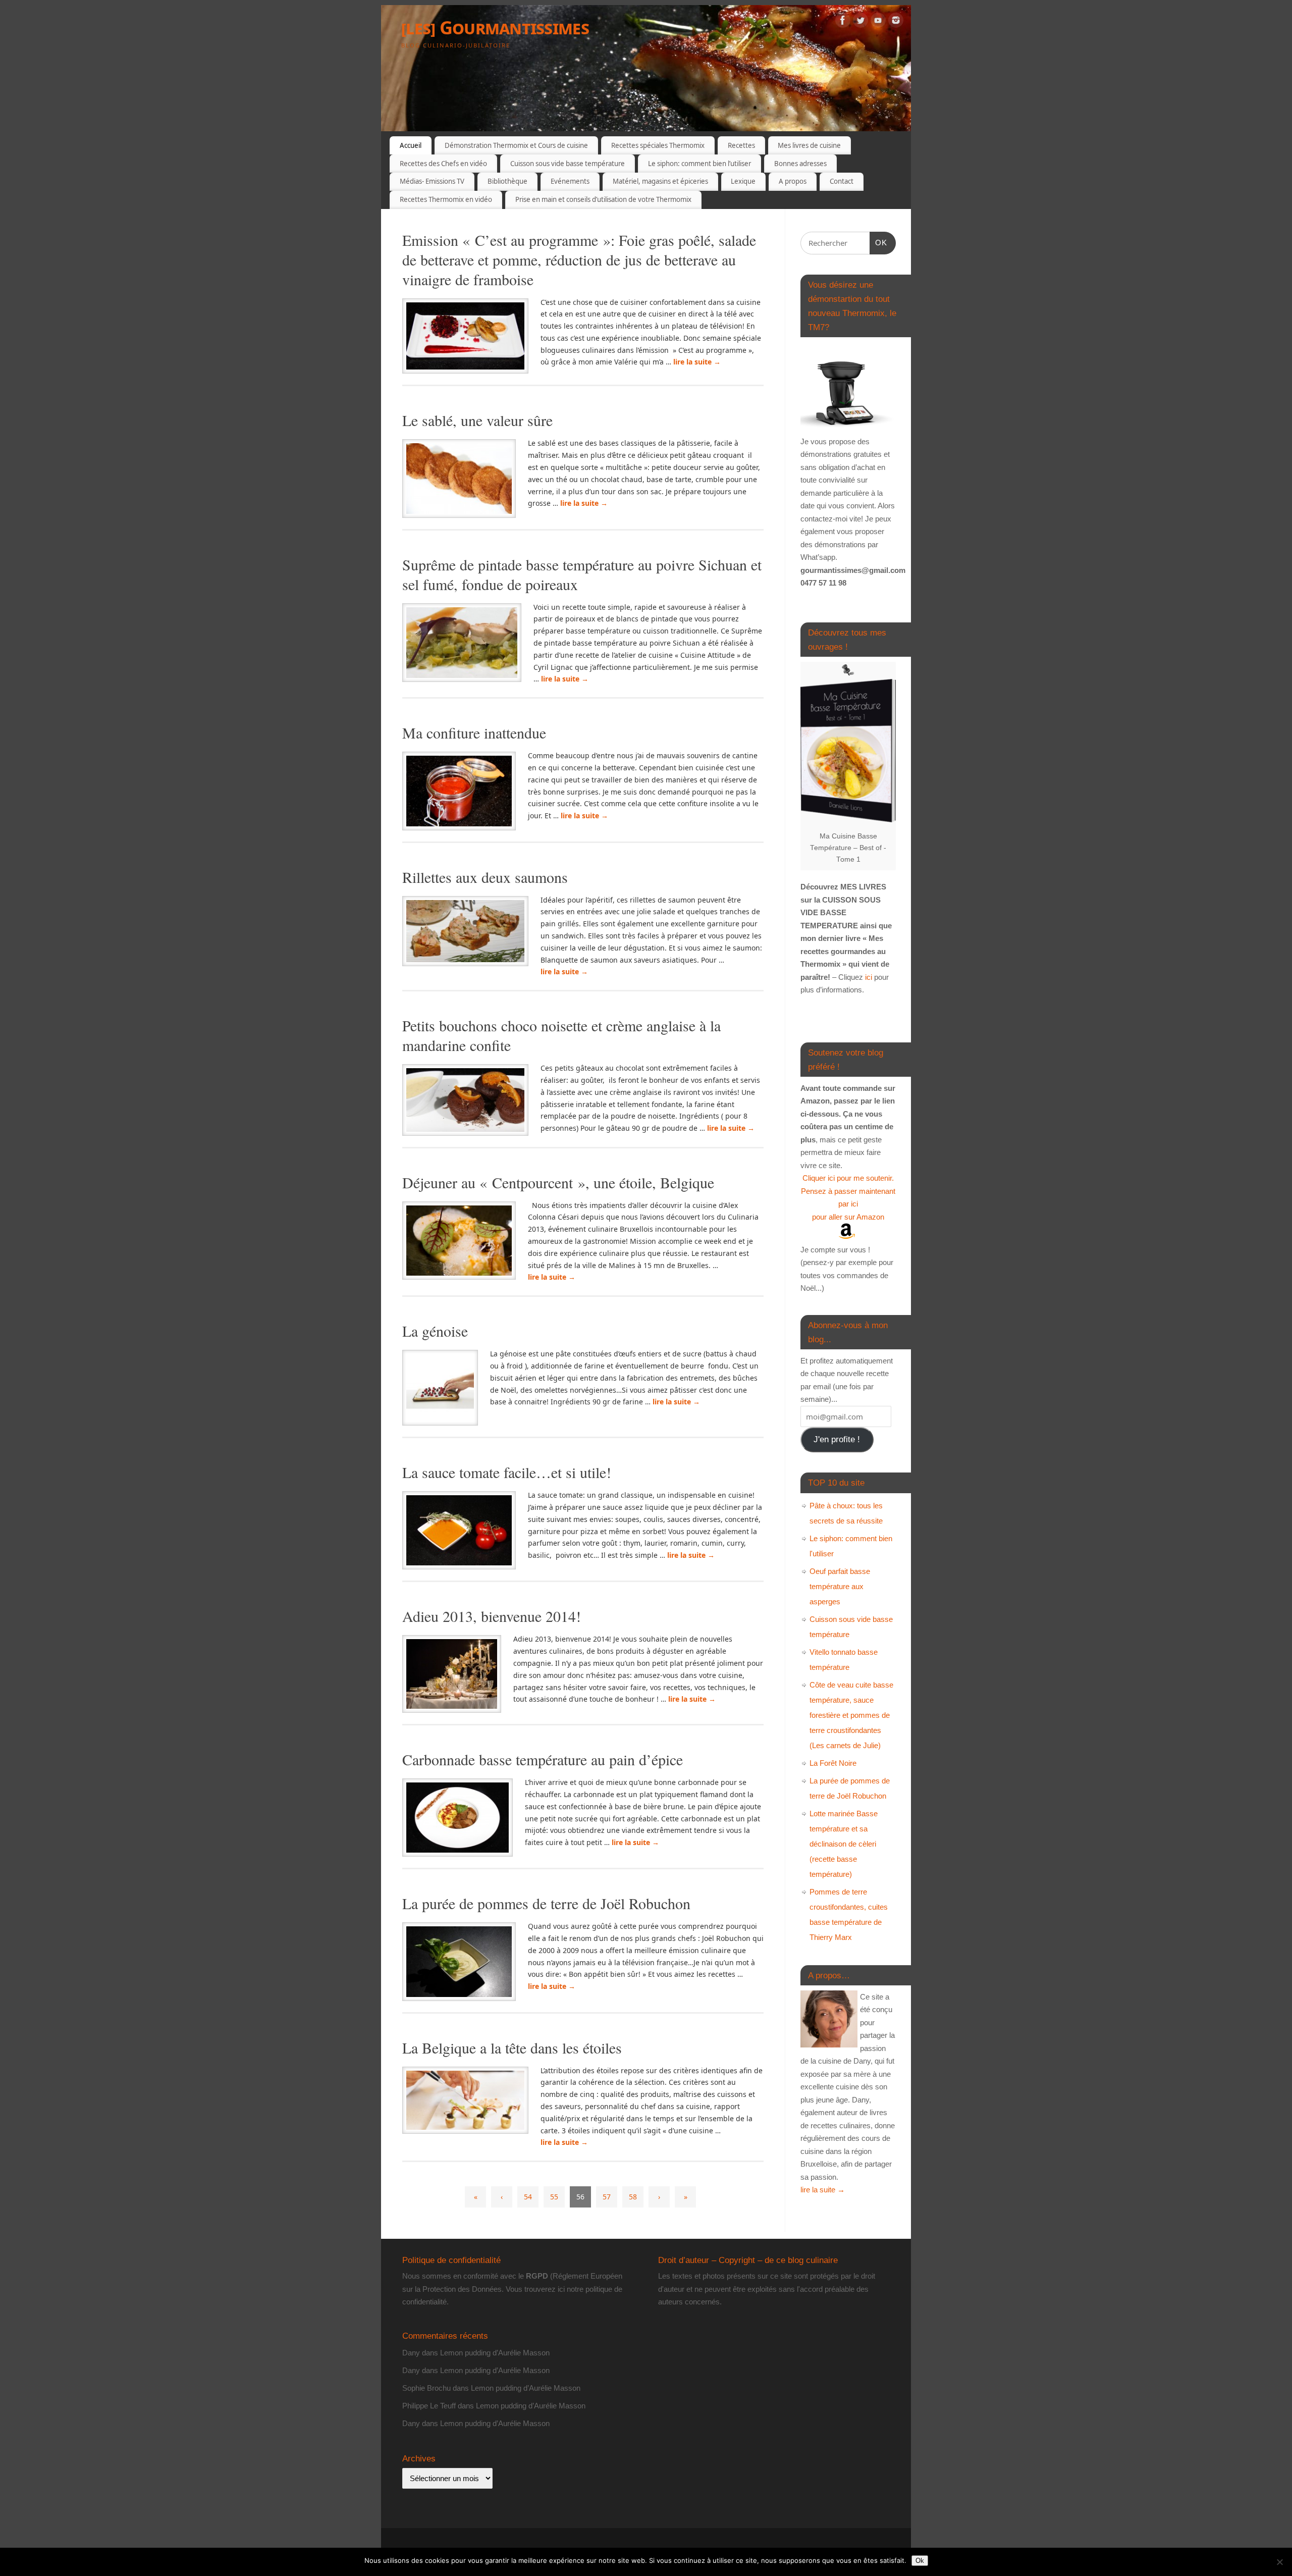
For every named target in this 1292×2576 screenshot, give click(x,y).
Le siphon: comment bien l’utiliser (699, 164)
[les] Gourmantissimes (495, 28)
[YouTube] (878, 22)
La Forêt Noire (833, 1763)
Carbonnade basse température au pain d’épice (543, 1759)
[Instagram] (896, 22)
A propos (793, 181)
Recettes (741, 145)
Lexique (743, 181)
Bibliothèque (507, 181)
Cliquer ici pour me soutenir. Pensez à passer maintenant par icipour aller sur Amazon (848, 1197)
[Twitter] (860, 22)
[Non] (1279, 2562)
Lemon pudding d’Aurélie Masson (495, 2353)
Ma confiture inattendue (474, 732)
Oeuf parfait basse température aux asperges (840, 1586)
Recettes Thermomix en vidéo (446, 199)
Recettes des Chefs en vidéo (443, 164)
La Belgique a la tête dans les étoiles (512, 2047)
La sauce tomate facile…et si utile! (507, 1472)
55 (554, 2197)
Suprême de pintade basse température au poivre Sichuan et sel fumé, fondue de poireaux (582, 574)
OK (879, 242)
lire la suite (697, 362)
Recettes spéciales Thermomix (658, 145)
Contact (842, 181)
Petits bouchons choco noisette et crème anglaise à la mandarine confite (561, 1035)
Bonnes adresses (800, 164)
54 (528, 2197)
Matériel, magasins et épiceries (660, 181)
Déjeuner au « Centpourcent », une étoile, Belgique (558, 1182)
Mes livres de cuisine (809, 145)
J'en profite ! (837, 1439)
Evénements (570, 181)
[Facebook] (843, 22)
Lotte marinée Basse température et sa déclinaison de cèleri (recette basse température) (844, 1844)
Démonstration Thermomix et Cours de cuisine (516, 145)
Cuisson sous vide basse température (568, 164)
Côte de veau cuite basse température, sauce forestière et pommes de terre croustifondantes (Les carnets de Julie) (851, 1715)
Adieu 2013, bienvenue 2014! (492, 1616)
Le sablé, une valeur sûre (477, 420)
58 (633, 2197)
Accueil (411, 145)
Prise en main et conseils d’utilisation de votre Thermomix (603, 199)
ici (868, 977)
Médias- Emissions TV (432, 181)
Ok (920, 2561)
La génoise (435, 1331)
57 (607, 2197)
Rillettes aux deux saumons (485, 877)
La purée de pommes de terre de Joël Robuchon (546, 1903)
